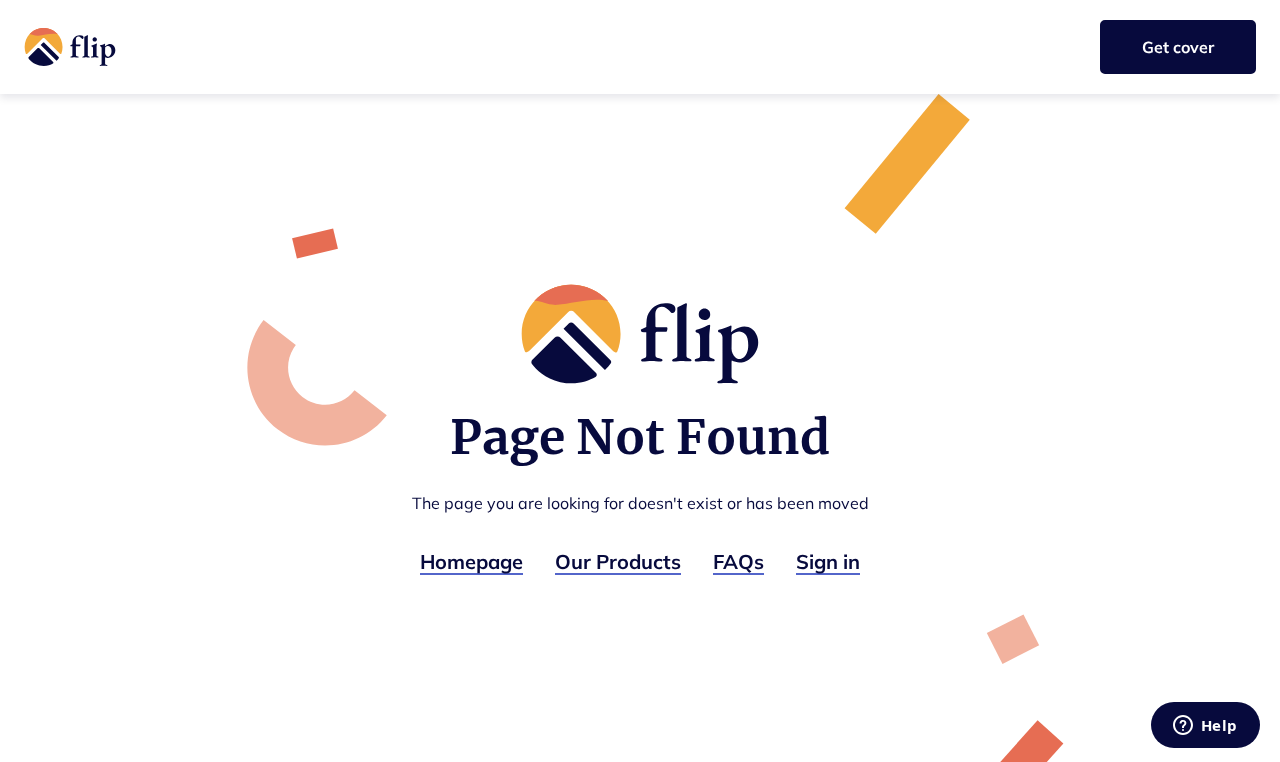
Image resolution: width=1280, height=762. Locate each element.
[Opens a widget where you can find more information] (1205, 727)
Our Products (618, 561)
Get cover (1178, 47)
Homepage (471, 561)
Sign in (828, 561)
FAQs (738, 561)
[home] (70, 47)
